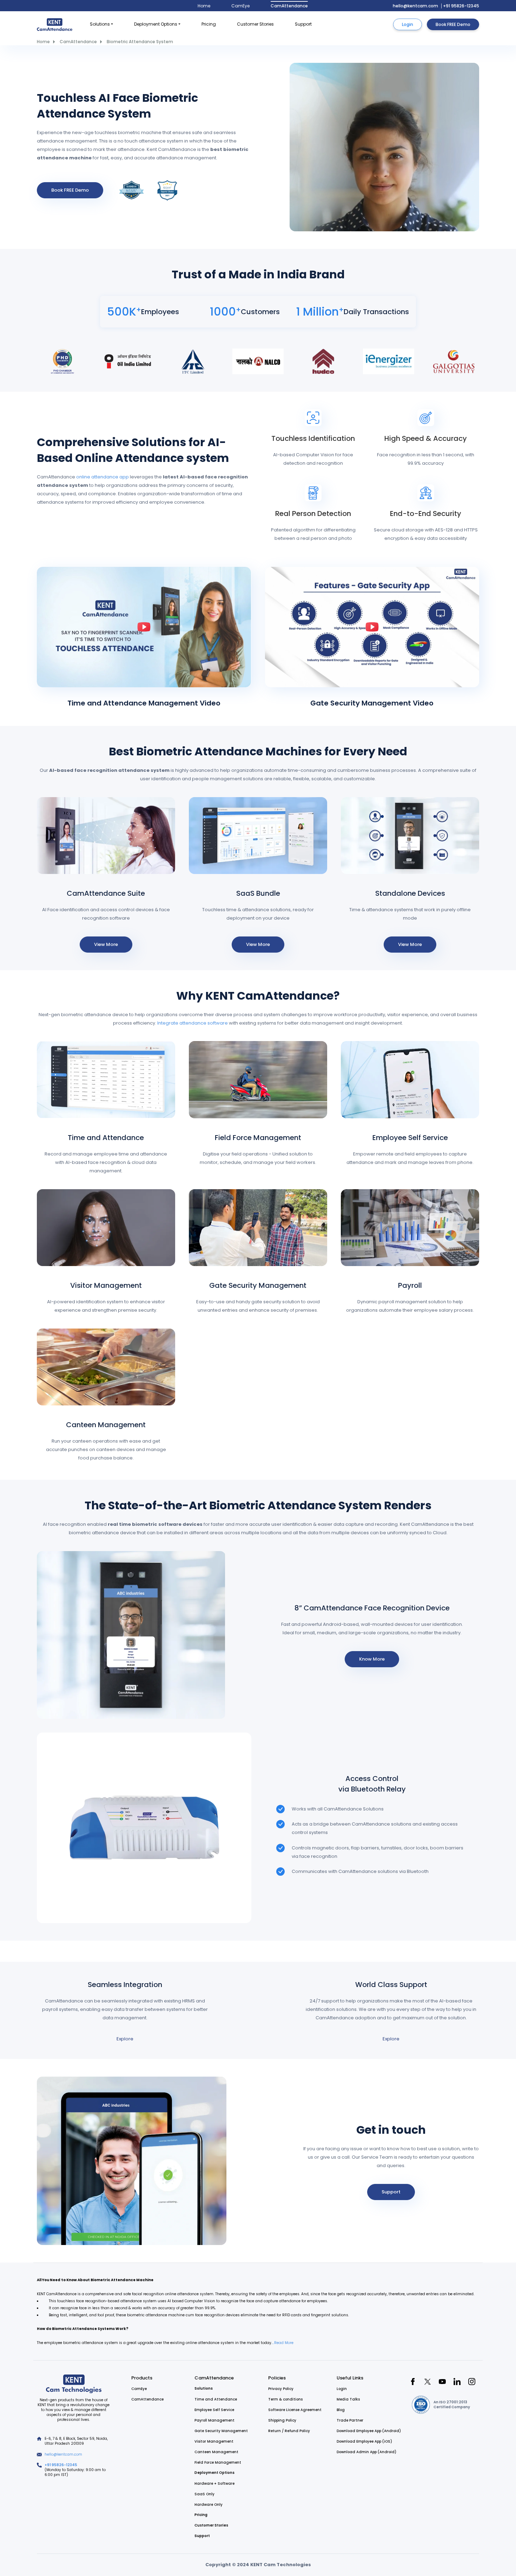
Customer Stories (255, 24)
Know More (372, 1659)
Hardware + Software (214, 2484)
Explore (125, 2039)
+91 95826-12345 (461, 6)
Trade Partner (350, 2420)
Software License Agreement (295, 2410)
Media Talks (348, 2399)
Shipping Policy (282, 2420)
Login (408, 24)
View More (106, 944)
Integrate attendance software (193, 1023)
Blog (341, 2410)
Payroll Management (214, 2420)
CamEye (240, 6)
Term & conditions (285, 2399)
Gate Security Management (258, 1285)
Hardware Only (209, 2505)
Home (204, 6)
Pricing (209, 24)
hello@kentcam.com (415, 6)
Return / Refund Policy (289, 2431)
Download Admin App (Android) (366, 2452)
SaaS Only (204, 2494)
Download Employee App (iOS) (364, 2441)
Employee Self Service (410, 1138)
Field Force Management (258, 1138)
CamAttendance (289, 6)
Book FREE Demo (453, 24)
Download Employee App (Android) (369, 2431)
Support (303, 24)
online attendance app (103, 477)
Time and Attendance (106, 1138)
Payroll (410, 1285)
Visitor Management (106, 1285)
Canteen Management (106, 1425)
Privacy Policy (281, 2389)
